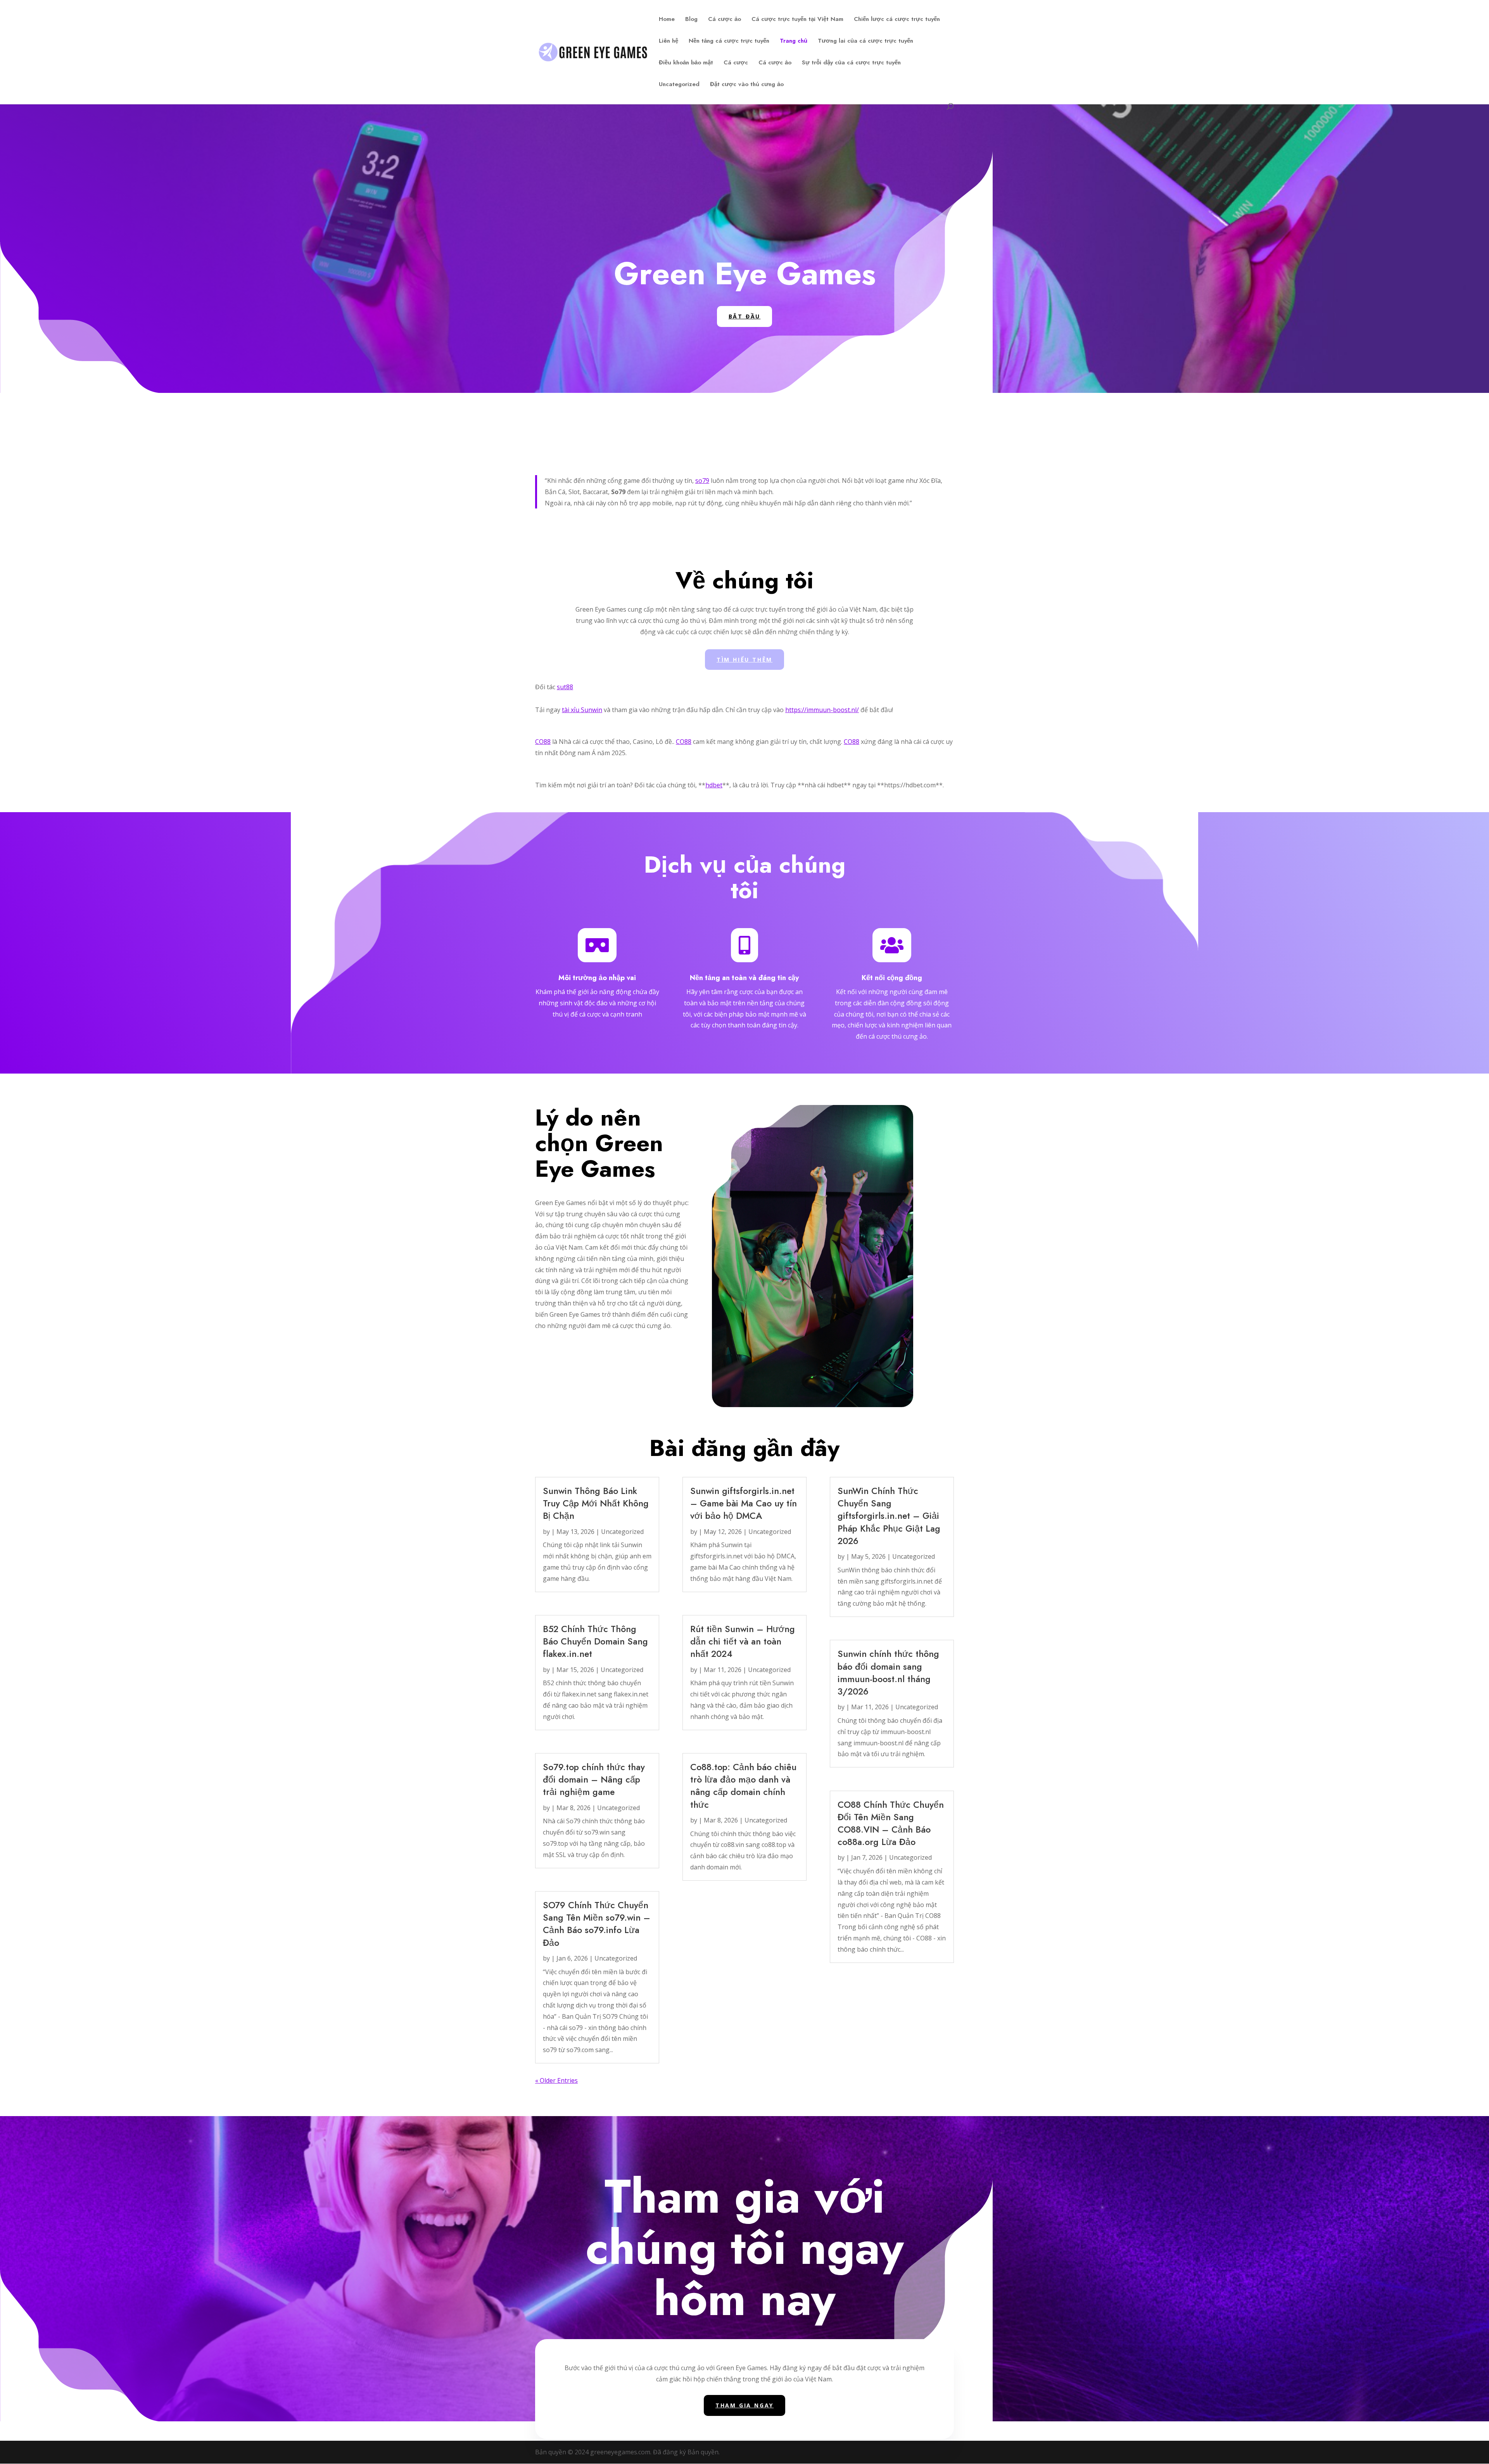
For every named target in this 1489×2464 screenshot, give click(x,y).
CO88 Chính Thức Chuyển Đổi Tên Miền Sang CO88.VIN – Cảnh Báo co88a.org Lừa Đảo (891, 1823)
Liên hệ (668, 41)
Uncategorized (679, 85)
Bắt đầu (745, 316)
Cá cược (736, 63)
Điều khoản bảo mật (686, 63)
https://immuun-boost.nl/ (822, 710)
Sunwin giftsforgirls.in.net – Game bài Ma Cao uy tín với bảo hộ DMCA (744, 1503)
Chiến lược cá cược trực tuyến (897, 20)
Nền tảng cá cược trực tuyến (729, 41)
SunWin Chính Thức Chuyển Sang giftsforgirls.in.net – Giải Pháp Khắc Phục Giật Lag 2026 (889, 1516)
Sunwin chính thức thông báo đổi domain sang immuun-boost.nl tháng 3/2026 (888, 1673)
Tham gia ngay (744, 2405)
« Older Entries (556, 2080)
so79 (702, 481)
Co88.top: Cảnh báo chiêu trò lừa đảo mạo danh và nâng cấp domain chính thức (743, 1786)
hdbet (714, 785)
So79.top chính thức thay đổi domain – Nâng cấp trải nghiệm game (594, 1779)
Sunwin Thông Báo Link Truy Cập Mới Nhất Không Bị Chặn (596, 1503)
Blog (691, 20)
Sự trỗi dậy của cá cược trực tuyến (851, 63)
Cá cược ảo (725, 20)
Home (667, 20)
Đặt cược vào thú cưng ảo (747, 85)
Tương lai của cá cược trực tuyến (865, 41)
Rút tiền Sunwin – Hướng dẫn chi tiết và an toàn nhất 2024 (743, 1641)
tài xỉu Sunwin (582, 710)
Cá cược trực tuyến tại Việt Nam (797, 20)
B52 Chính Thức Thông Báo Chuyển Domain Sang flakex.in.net (595, 1641)
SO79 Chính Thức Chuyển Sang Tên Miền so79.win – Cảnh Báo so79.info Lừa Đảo (597, 1924)
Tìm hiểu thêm (744, 660)
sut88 (565, 687)
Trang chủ (794, 41)
